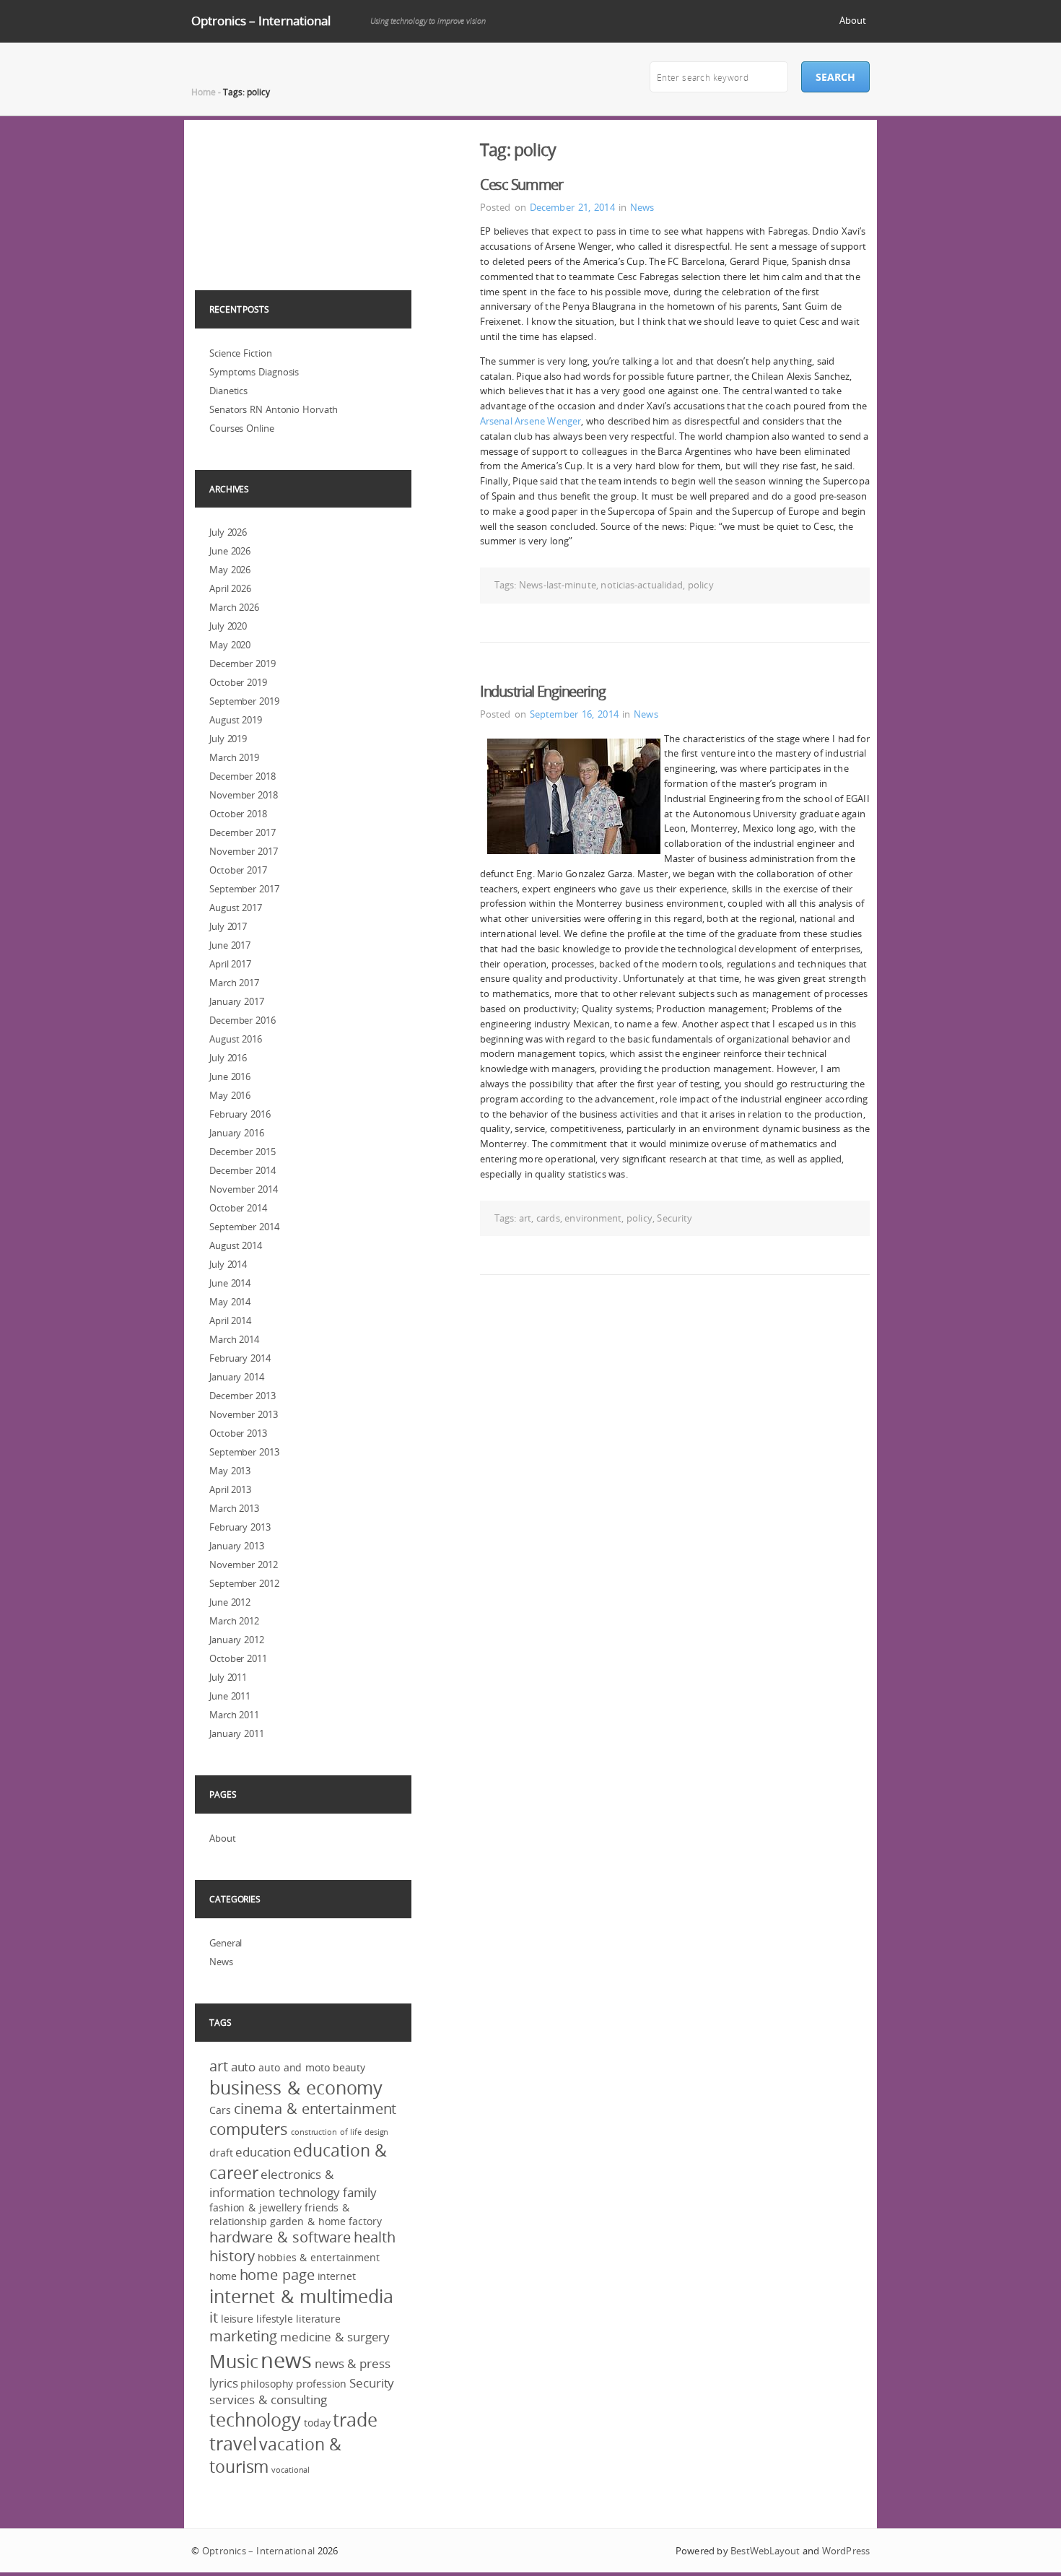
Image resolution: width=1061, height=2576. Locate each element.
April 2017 (230, 964)
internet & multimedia (301, 2296)
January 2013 (237, 1546)
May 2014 (230, 1302)
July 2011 (228, 1677)
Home (204, 92)
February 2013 (240, 1527)
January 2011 (237, 1733)
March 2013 (234, 1508)
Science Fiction (241, 353)
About (853, 20)
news (286, 2360)
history (232, 2256)
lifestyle (275, 2319)
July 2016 (228, 1058)
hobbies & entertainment (319, 2257)
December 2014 (243, 1170)
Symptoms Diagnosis (254, 372)
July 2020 (228, 626)
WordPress (846, 2551)
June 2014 (230, 1283)
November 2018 (244, 795)
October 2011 (238, 1658)
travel (233, 2444)
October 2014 (238, 1208)
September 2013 (244, 1452)
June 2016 (230, 1076)
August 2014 (236, 1245)
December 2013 (243, 1396)
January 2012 (237, 1640)
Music (234, 2361)
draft (221, 2153)
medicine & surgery (335, 2337)
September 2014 (244, 1227)
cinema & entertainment (315, 2109)
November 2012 (244, 1565)
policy (701, 585)
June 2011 (230, 1696)
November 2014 (244, 1189)
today (317, 2423)
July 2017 (228, 926)
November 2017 (244, 851)
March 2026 (234, 607)
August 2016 (236, 1039)
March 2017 (234, 983)
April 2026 (230, 588)
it (214, 2318)
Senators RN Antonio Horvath (274, 409)
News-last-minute (558, 585)
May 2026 (230, 570)
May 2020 (230, 645)
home (223, 2276)
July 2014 (228, 1264)
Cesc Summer (521, 184)
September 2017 (244, 889)
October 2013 (238, 1433)
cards (548, 1218)
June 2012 (230, 1602)
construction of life (326, 2132)
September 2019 (244, 701)
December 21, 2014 (572, 207)
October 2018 (238, 814)
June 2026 (230, 551)
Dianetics (228, 391)
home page (277, 2275)
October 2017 (238, 870)
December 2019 (243, 663)
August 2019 (236, 720)
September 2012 (244, 1583)
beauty (349, 2067)
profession (321, 2384)
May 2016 (230, 1095)
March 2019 (234, 757)
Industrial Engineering (542, 691)
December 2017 (243, 832)
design (376, 2132)
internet (337, 2276)
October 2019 (238, 682)
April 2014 (230, 1320)
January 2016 (237, 1133)
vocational (291, 2470)
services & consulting (268, 2399)
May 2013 (230, 1471)
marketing (243, 2336)
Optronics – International (261, 21)
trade (355, 2420)
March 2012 (234, 1621)
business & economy (296, 2088)
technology (255, 2420)
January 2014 (237, 1377)
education (263, 2152)
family (360, 2192)
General (226, 1943)
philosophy (267, 2384)
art (525, 1218)
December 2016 (243, 1020)
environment (593, 1218)
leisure (237, 2319)
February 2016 (240, 1114)
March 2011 (234, 1715)
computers (249, 2129)
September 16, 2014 (574, 714)
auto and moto (294, 2067)
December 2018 (243, 776)
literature (318, 2319)
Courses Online (242, 428)
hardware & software (280, 2237)
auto (244, 2067)
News (642, 207)
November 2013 (244, 1414)
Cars (220, 2110)
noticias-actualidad (642, 585)
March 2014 (234, 1339)
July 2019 (228, 739)
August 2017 (236, 908)
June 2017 (230, 945)
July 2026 (228, 532)
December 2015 (243, 1152)
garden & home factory (326, 2221)
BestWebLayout (765, 2551)
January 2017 (237, 1001)
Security (674, 1218)
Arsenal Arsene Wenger (530, 421)
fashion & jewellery (256, 2207)
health (374, 2237)
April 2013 (230, 1489)
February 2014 (240, 1358)
